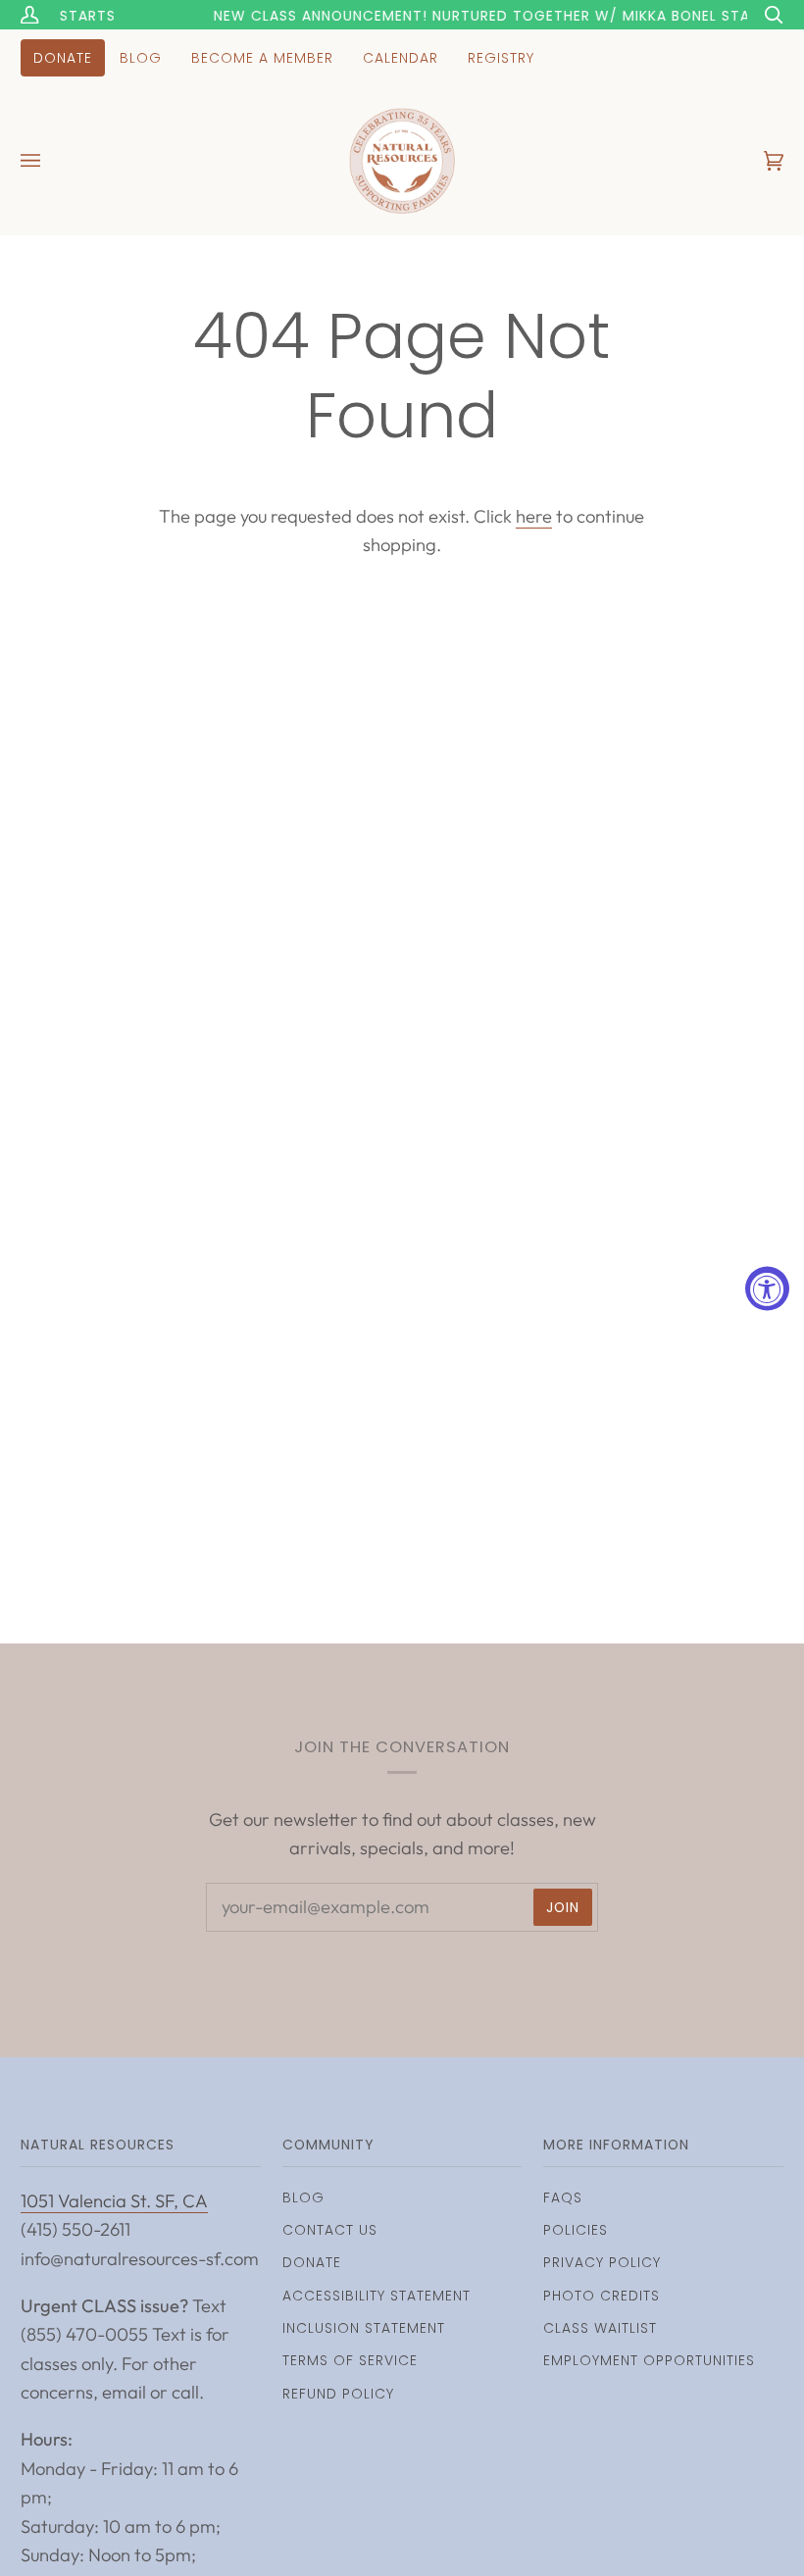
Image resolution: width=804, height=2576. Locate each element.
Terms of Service (350, 2360)
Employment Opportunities (649, 2360)
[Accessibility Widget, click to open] (767, 1288)
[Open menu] (50, 161)
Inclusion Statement (364, 2328)
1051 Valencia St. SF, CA (114, 2201)
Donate (312, 2262)
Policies (576, 2230)
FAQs (563, 2197)
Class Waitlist (600, 2328)
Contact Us (330, 2230)
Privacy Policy (602, 2262)
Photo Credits (602, 2296)
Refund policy (338, 2394)
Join (563, 1907)
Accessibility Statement (377, 2296)
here (534, 516)
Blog (303, 2197)
